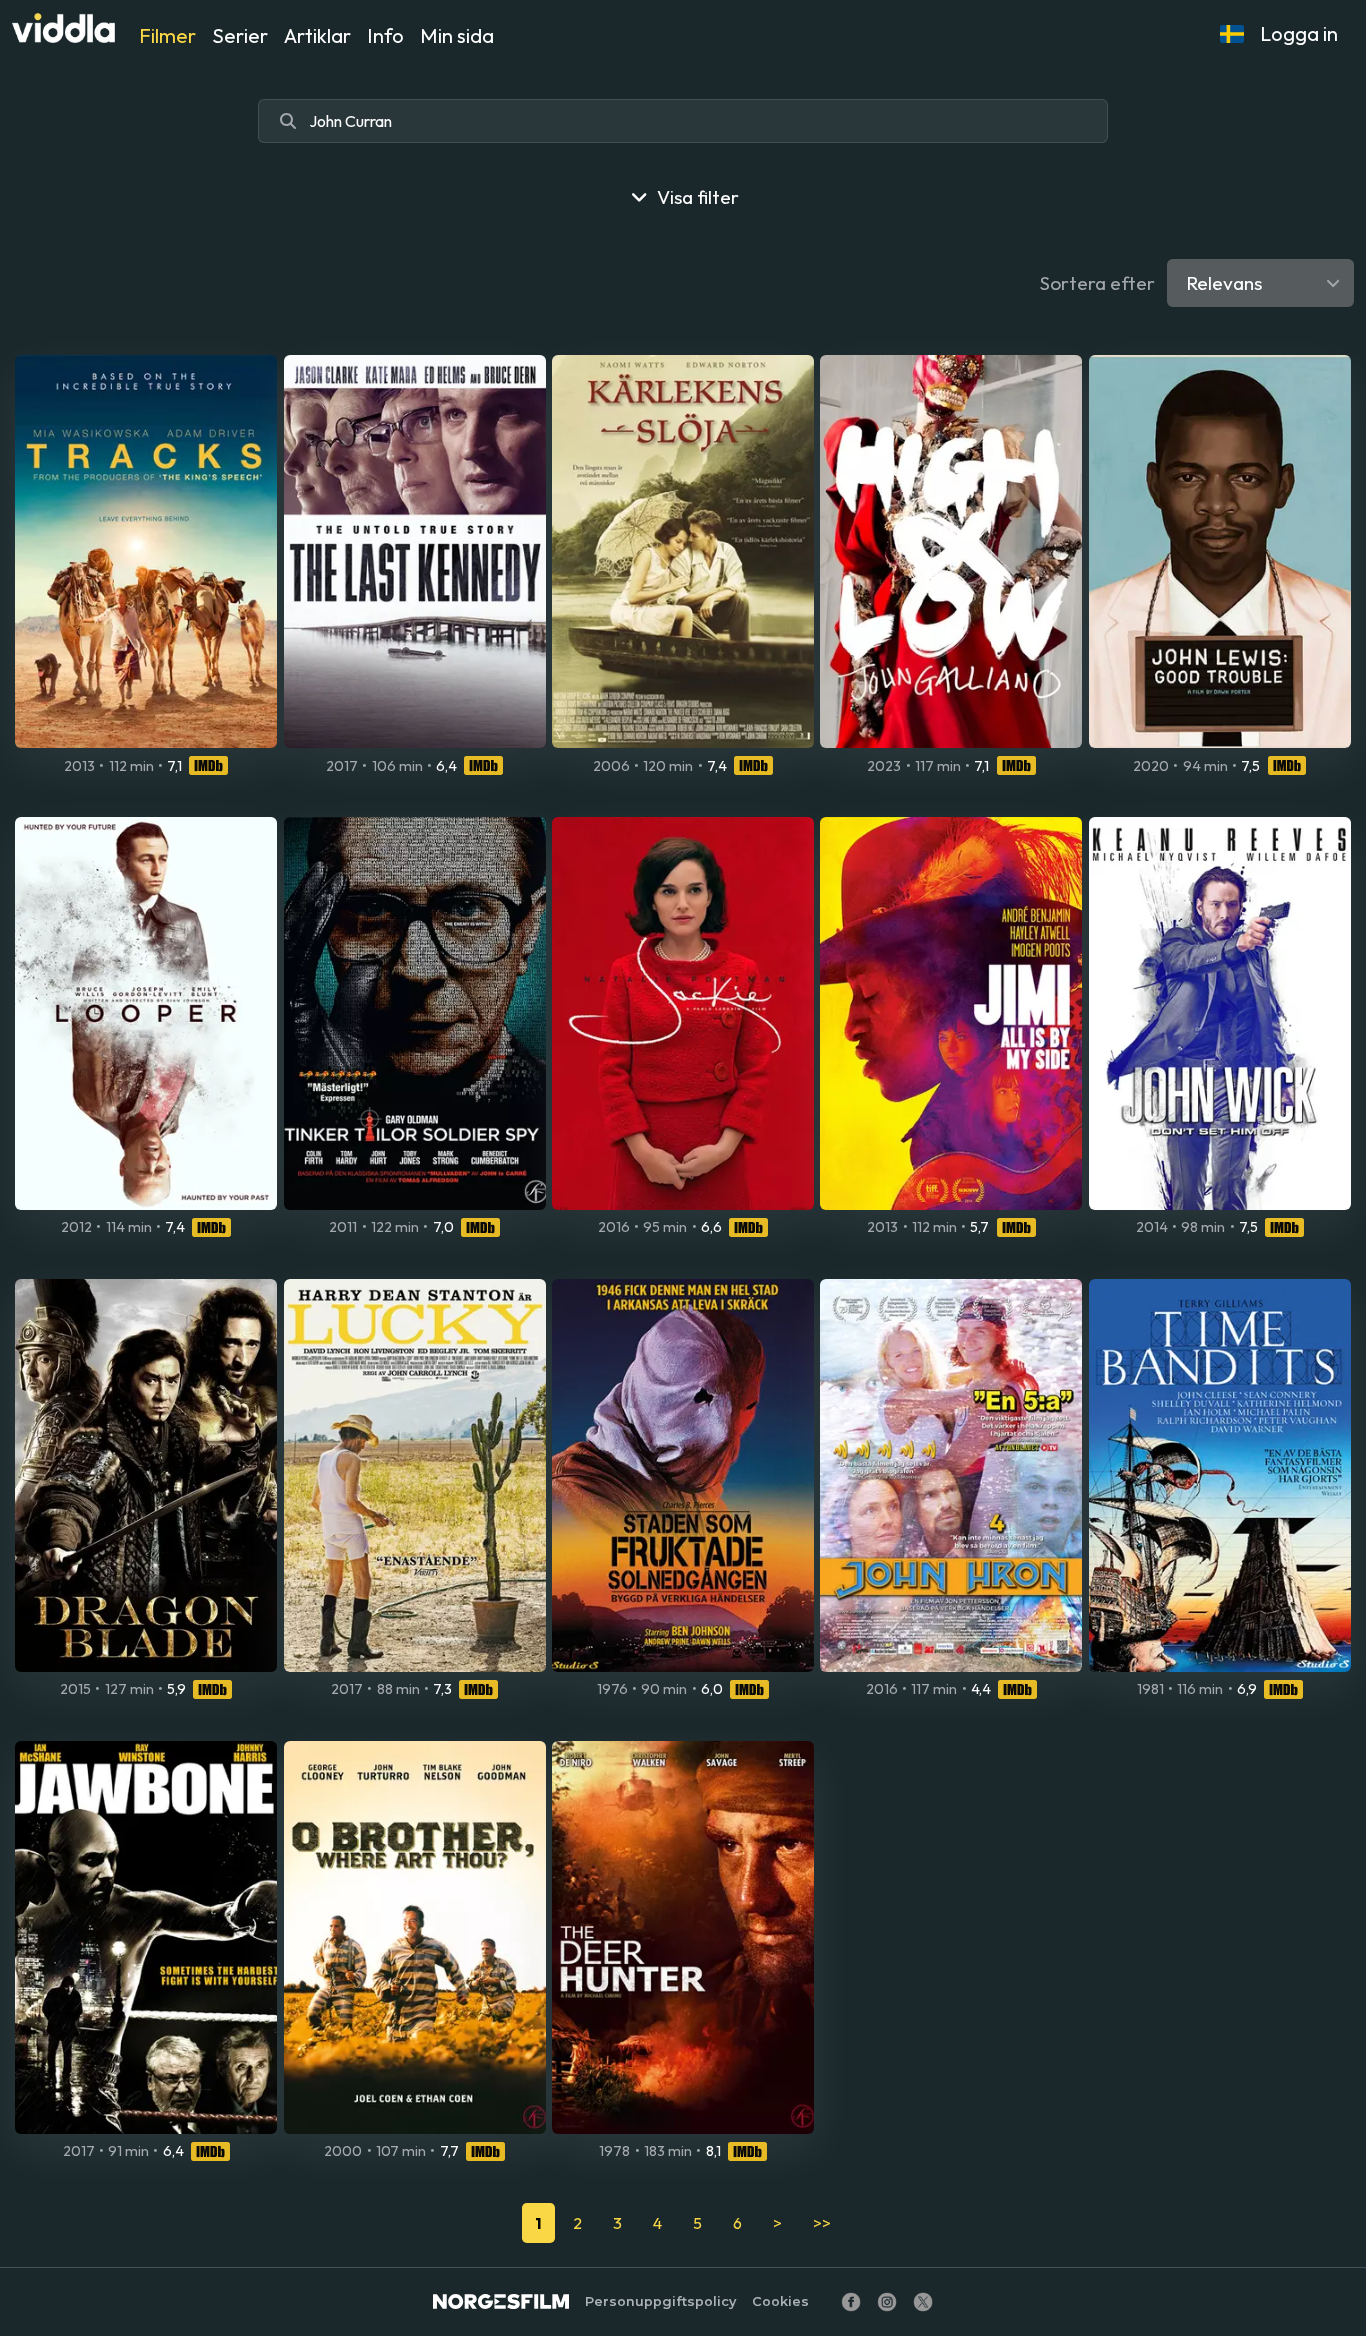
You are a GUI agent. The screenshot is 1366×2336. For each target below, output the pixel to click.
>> (822, 2223)
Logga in (1299, 33)
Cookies (780, 2301)
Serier (240, 35)
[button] (1232, 34)
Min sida (457, 35)
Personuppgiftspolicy (660, 2301)
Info (385, 35)
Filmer (167, 35)
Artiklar (317, 35)
